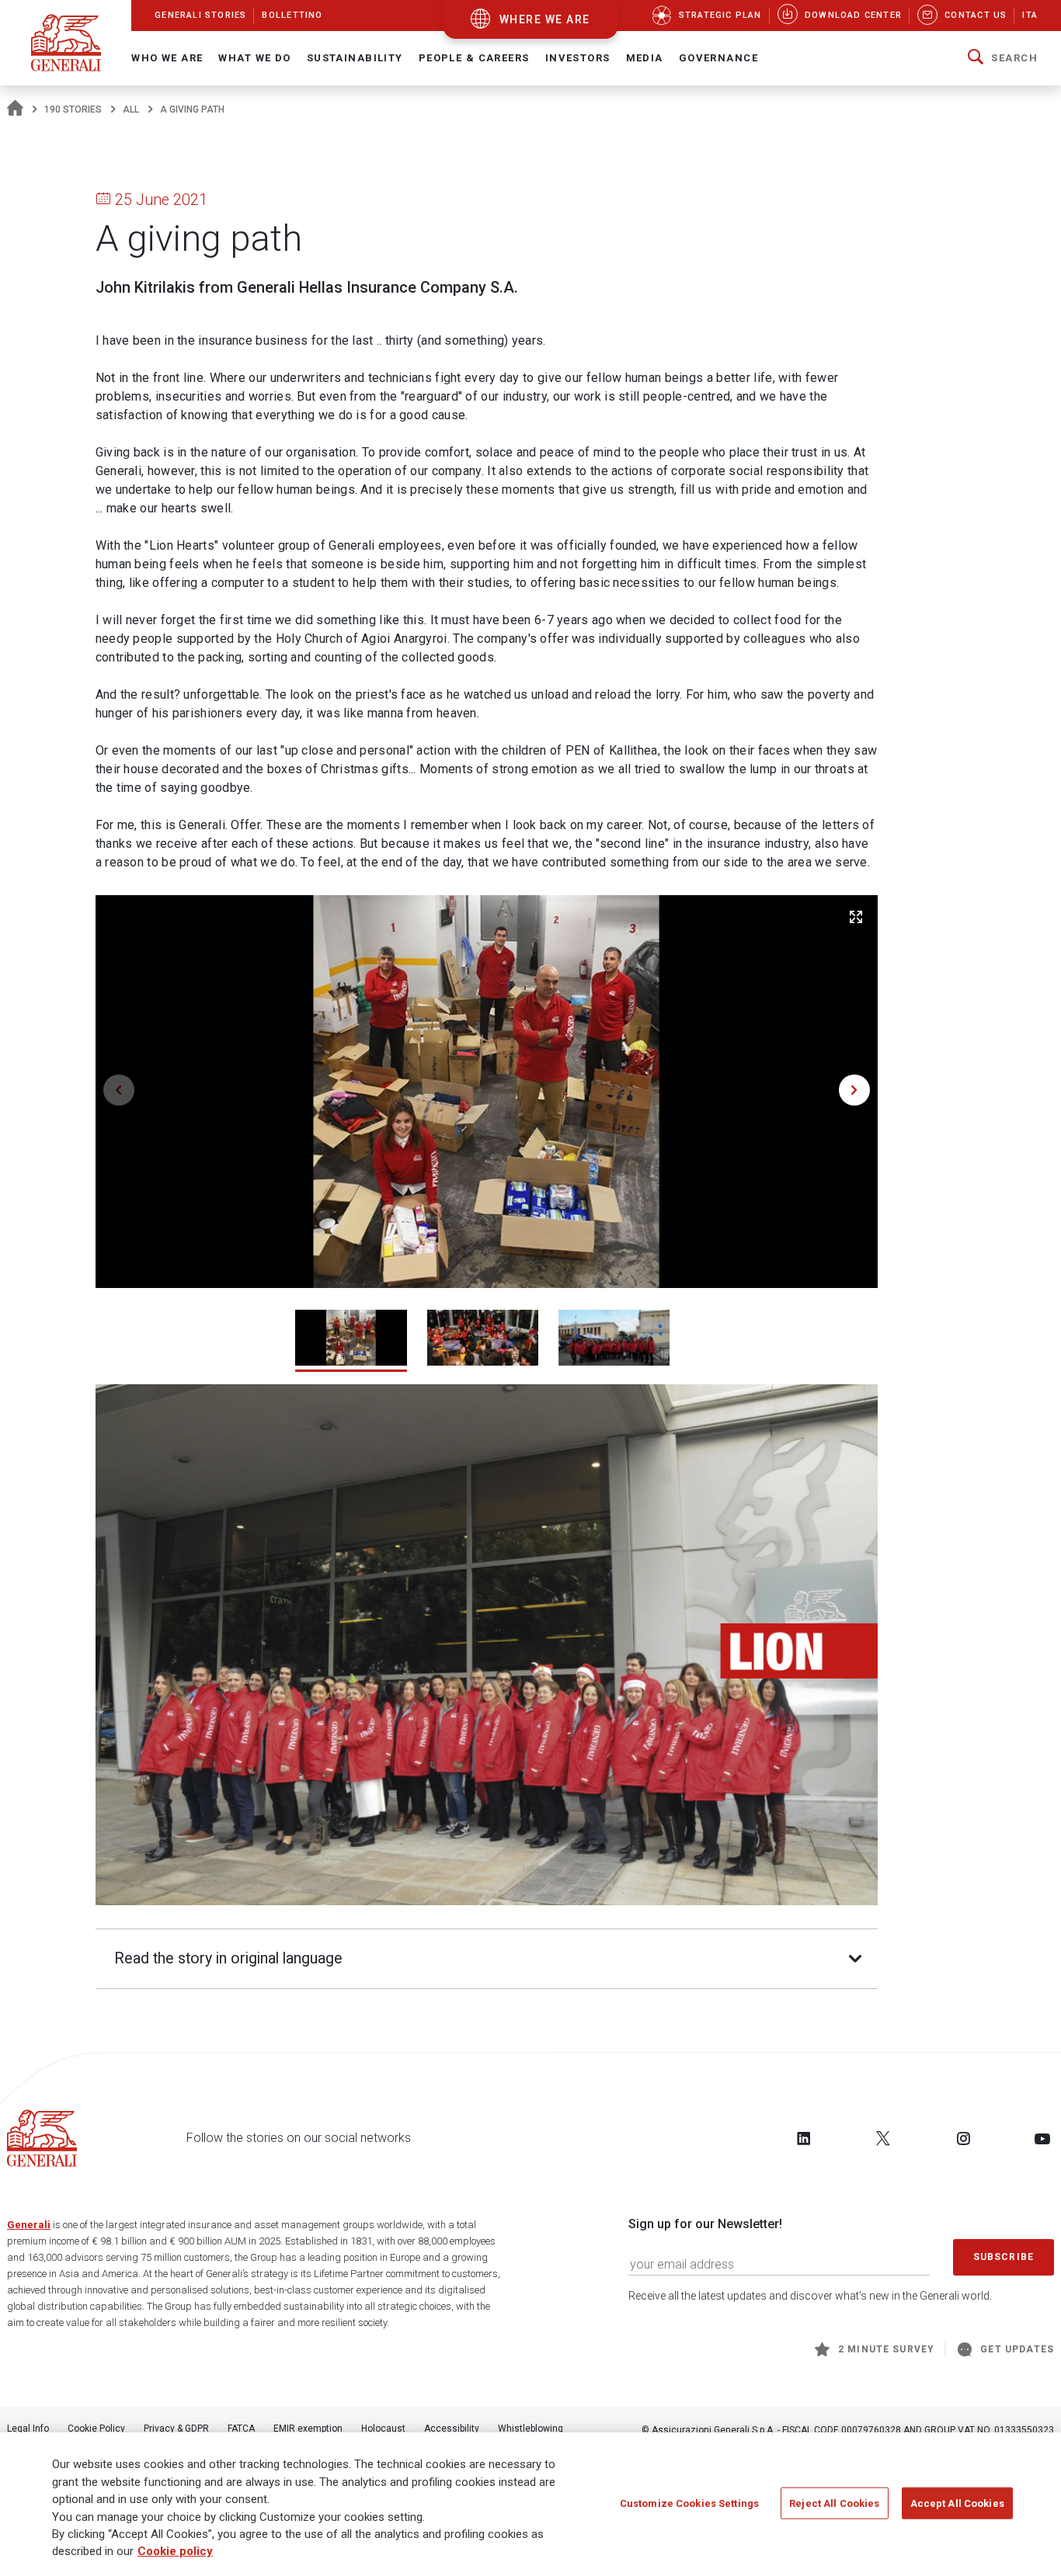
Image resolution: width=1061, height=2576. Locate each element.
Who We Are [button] (167, 58)
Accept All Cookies (957, 2503)
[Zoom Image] (856, 917)
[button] (1003, 58)
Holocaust (383, 2428)
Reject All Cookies (834, 2503)
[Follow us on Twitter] (883, 2138)
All (131, 109)
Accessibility (452, 2428)
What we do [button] (254, 58)
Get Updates (1017, 2349)
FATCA (241, 2428)
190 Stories (73, 109)
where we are (545, 19)
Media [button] (645, 58)
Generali (29, 2225)
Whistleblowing (530, 2428)
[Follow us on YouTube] (1042, 2138)
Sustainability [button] (355, 58)
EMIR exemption (308, 2428)
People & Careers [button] (474, 58)
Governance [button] (718, 58)
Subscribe (1004, 2257)
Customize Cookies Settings (689, 2503)
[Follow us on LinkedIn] (804, 2138)
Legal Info (28, 2428)
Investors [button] (578, 58)
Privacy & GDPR (176, 2428)
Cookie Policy (96, 2428)
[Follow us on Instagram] (963, 2138)
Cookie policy (175, 2552)
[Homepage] (15, 109)
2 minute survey (886, 2349)
